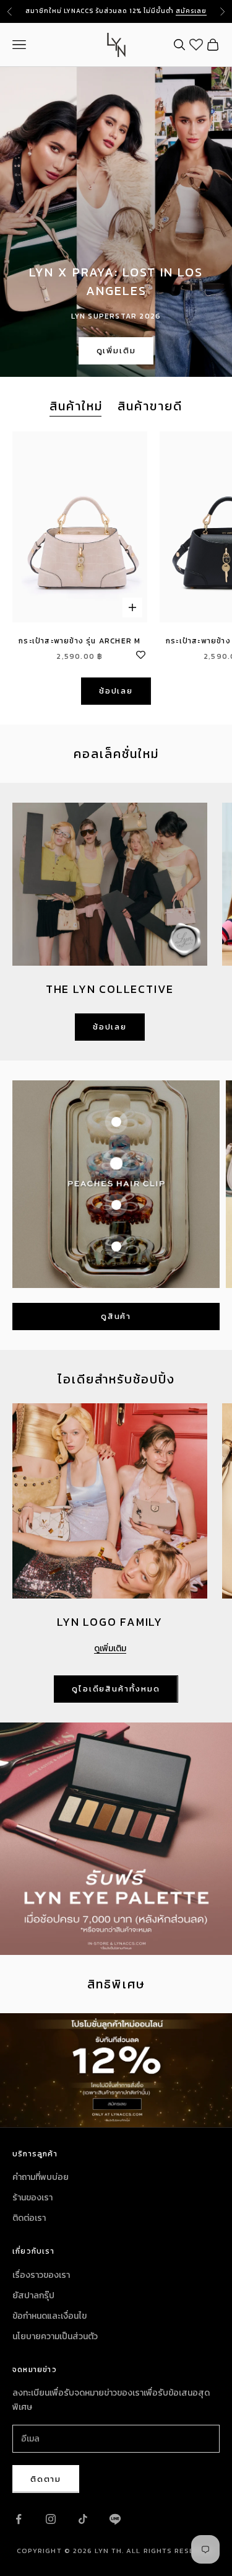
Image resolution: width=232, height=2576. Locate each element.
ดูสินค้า (116, 1316)
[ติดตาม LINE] (115, 2519)
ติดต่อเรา (29, 2218)
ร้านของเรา (32, 2198)
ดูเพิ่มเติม (116, 351)
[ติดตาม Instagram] (51, 2519)
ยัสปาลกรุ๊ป (33, 2296)
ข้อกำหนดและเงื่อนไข (49, 2316)
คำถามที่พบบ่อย (41, 2177)
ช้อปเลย (116, 691)
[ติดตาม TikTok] (83, 2519)
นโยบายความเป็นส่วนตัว (55, 2336)
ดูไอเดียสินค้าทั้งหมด (116, 1689)
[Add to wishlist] (141, 653)
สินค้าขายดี (150, 406)
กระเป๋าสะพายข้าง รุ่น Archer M (79, 641)
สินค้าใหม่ (76, 406)
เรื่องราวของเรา (41, 2275)
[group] (116, 2070)
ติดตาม (46, 2479)
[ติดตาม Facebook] (19, 2519)
